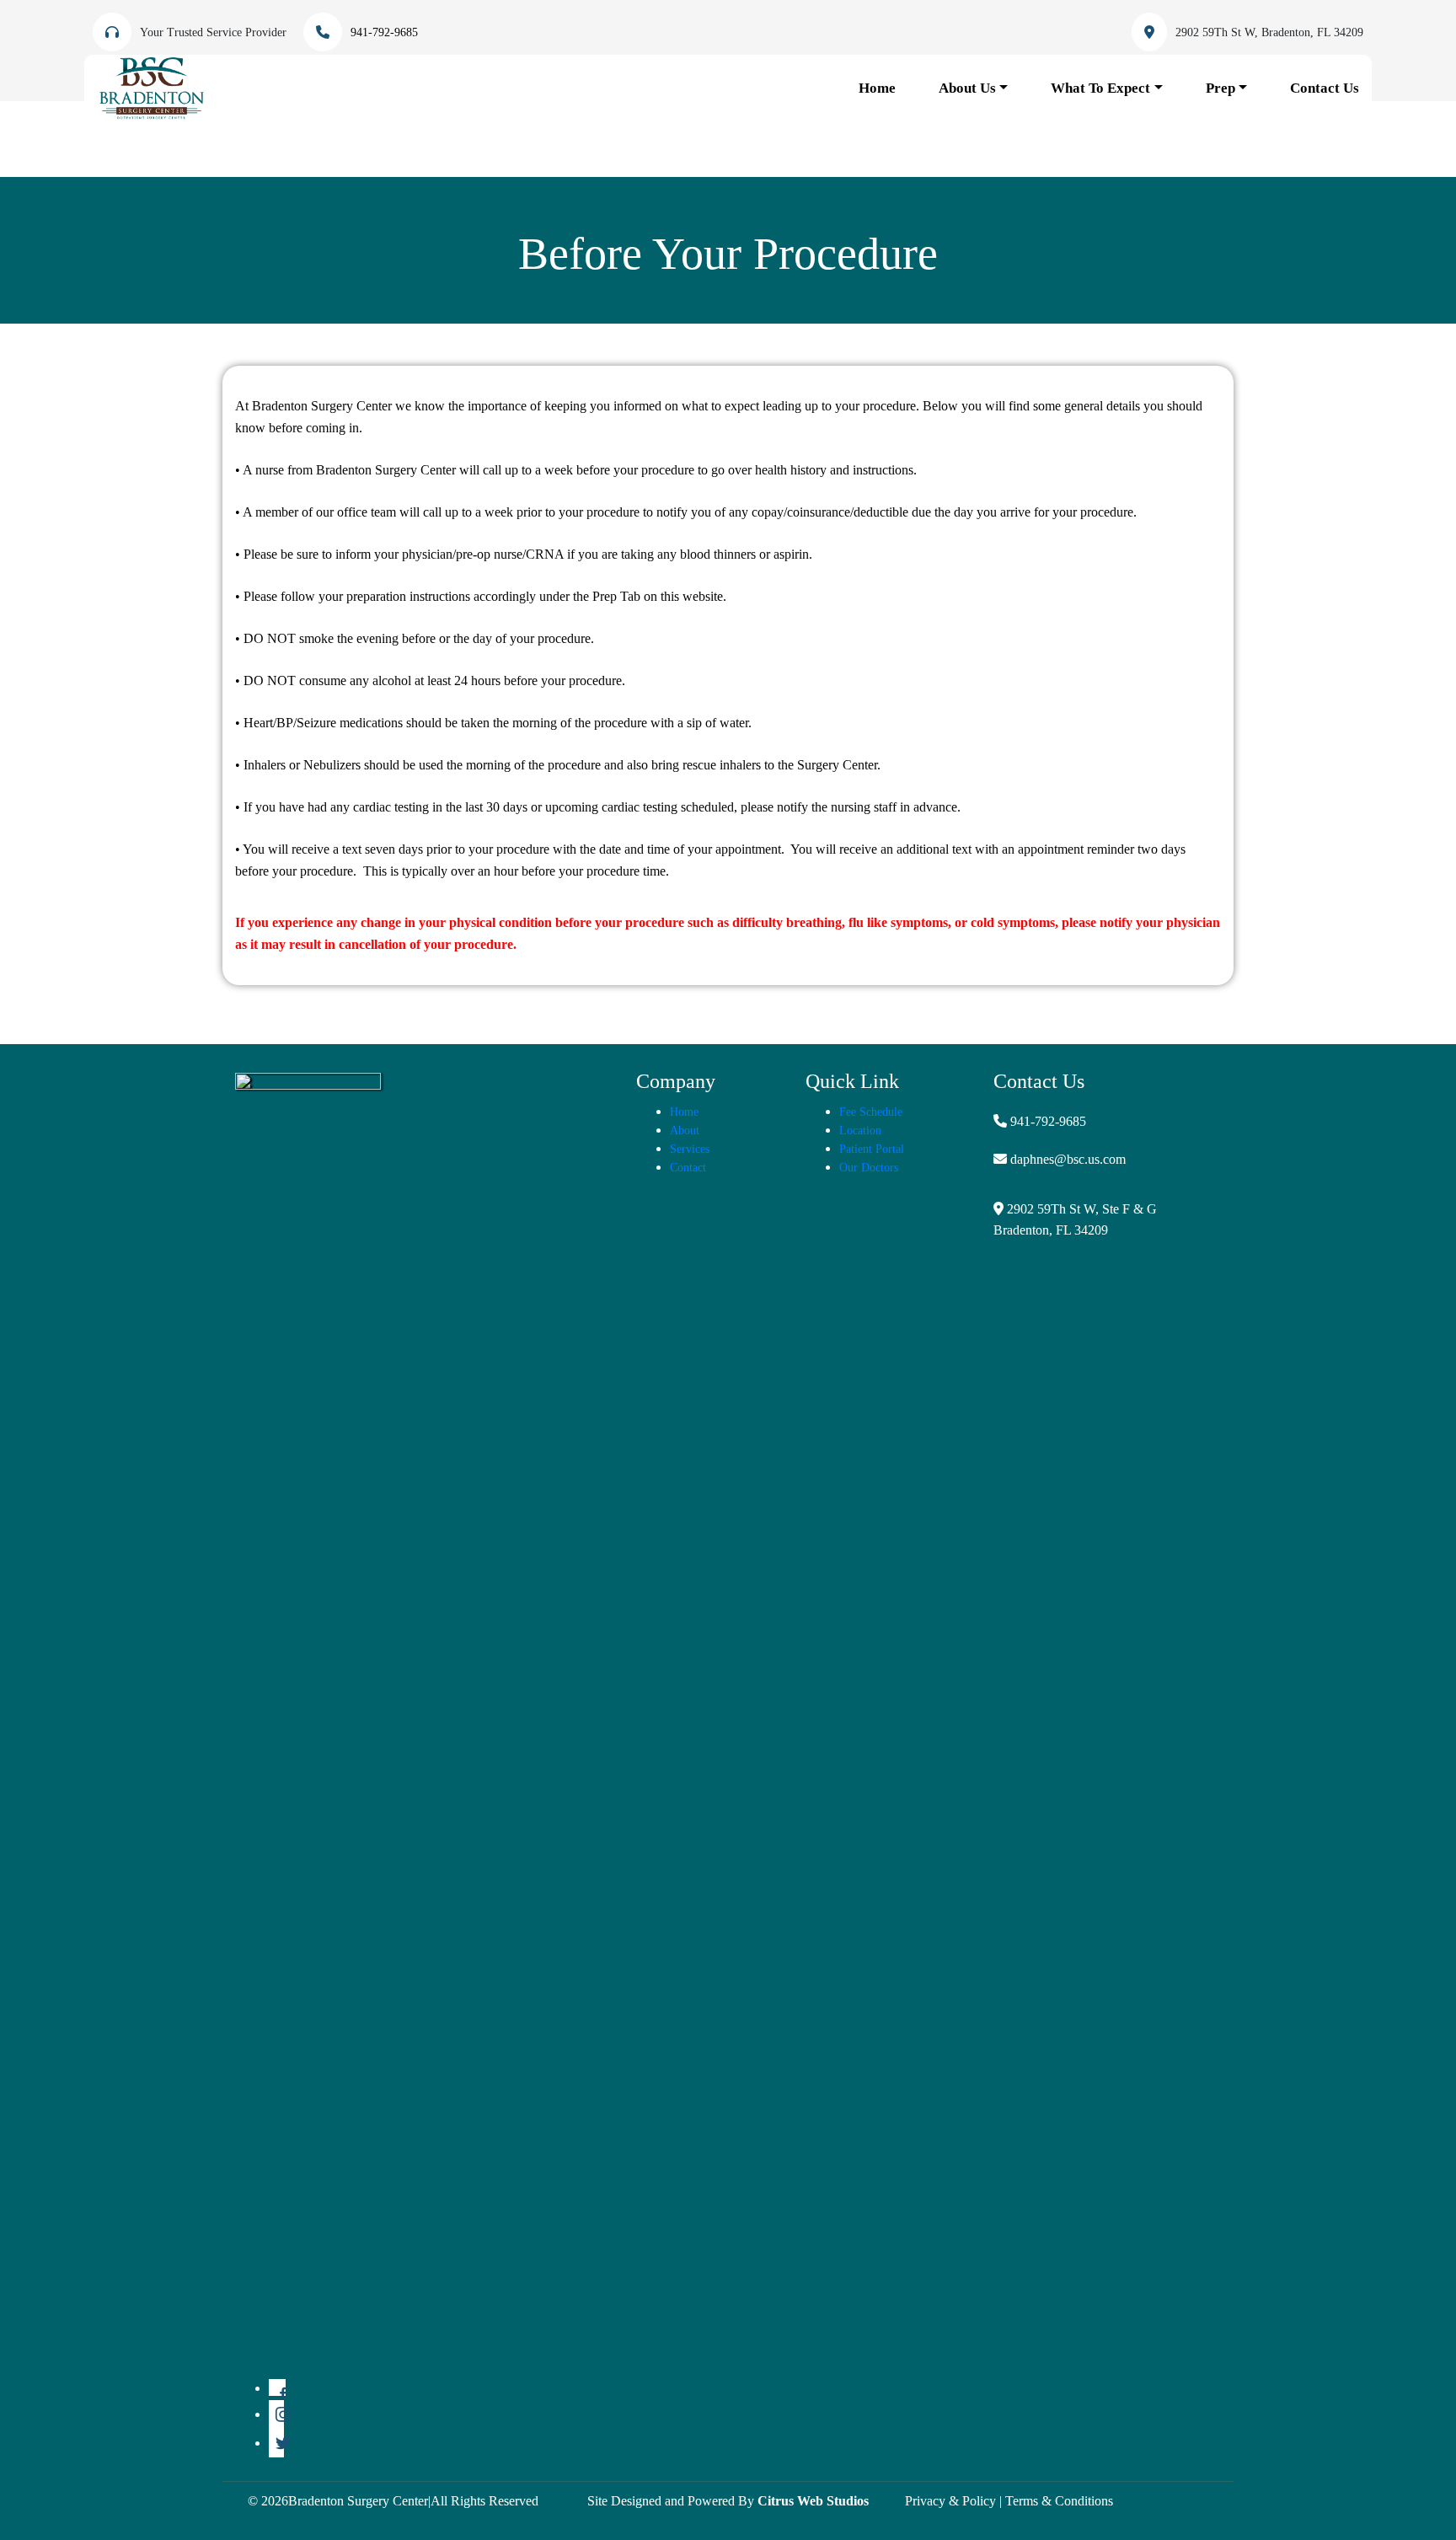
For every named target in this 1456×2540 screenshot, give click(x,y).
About (685, 1131)
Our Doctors (869, 1168)
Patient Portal (872, 1149)
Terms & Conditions (1059, 2501)
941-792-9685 (1048, 1121)
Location (860, 1131)
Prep (1220, 88)
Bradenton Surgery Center (358, 2501)
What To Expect (1100, 88)
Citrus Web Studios (813, 2501)
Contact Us (1325, 88)
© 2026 (268, 2501)
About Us (967, 88)
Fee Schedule (871, 1112)
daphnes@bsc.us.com (1068, 1159)
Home (877, 88)
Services (690, 1149)
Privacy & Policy (950, 2501)
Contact (688, 1168)
